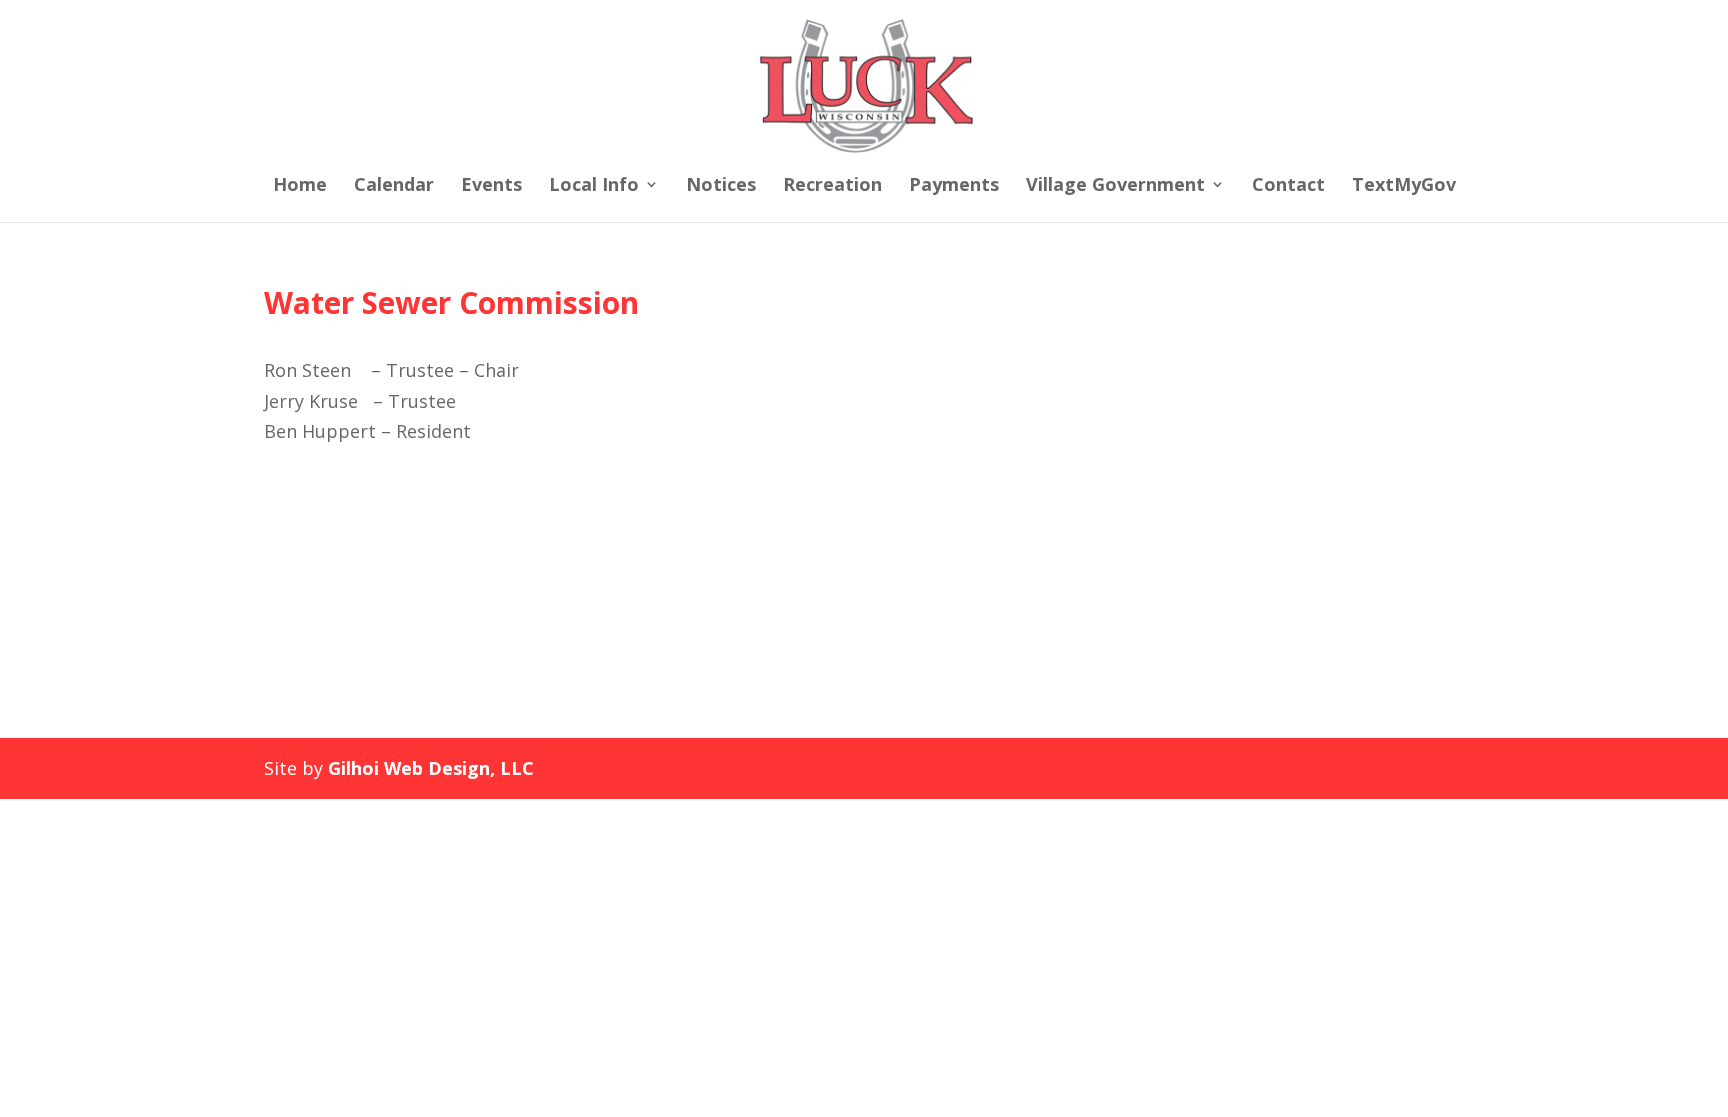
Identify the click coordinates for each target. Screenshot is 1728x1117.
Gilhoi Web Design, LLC (431, 768)
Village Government (1115, 186)
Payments (954, 186)
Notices (721, 186)
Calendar (394, 186)
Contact (1288, 186)
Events (491, 186)
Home (300, 186)
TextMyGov (1404, 186)
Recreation (832, 186)
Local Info (594, 186)
